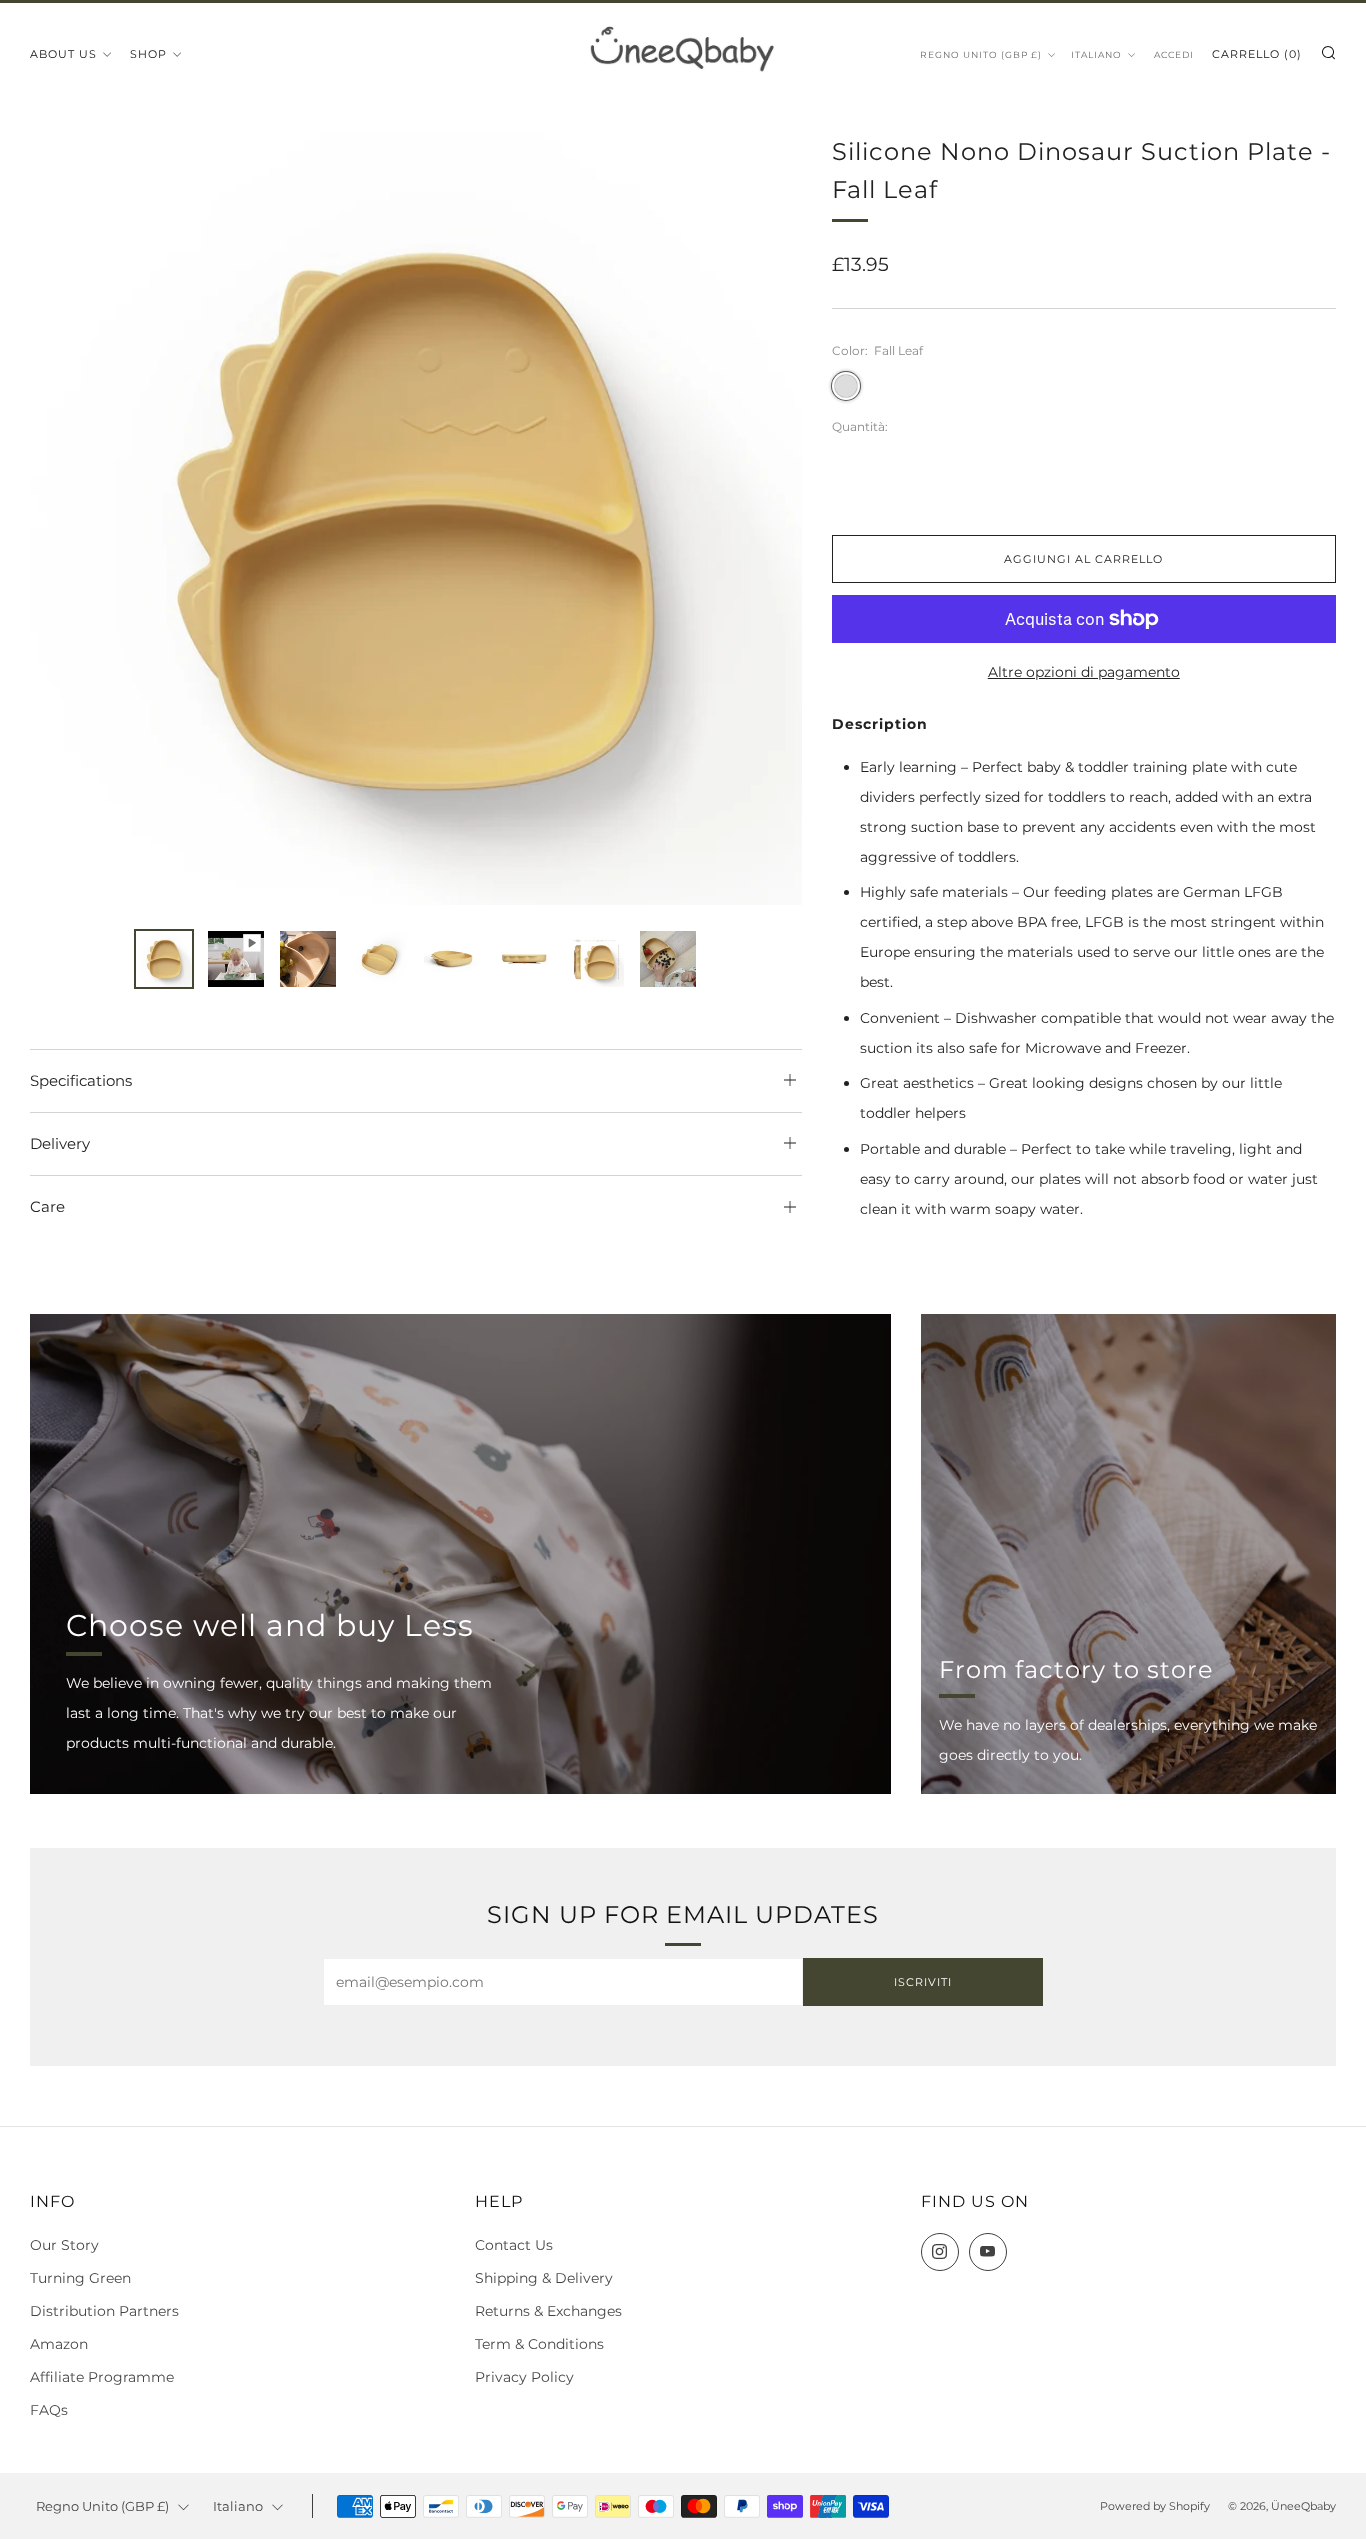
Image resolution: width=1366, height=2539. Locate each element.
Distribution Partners (104, 2311)
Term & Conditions (539, 2344)
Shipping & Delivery (544, 2278)
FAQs (49, 2410)
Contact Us (514, 2245)
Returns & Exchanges (548, 2311)
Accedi (1174, 54)
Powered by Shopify (1155, 2506)
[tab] (164, 959)
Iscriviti (923, 1982)
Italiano (1096, 54)
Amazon (59, 2344)
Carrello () (1257, 54)
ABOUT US (63, 54)
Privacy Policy (524, 2377)
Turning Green (80, 2278)
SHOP (148, 54)
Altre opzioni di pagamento (1084, 672)
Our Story (64, 2245)
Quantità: (860, 427)
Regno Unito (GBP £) (981, 54)
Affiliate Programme (102, 2377)
